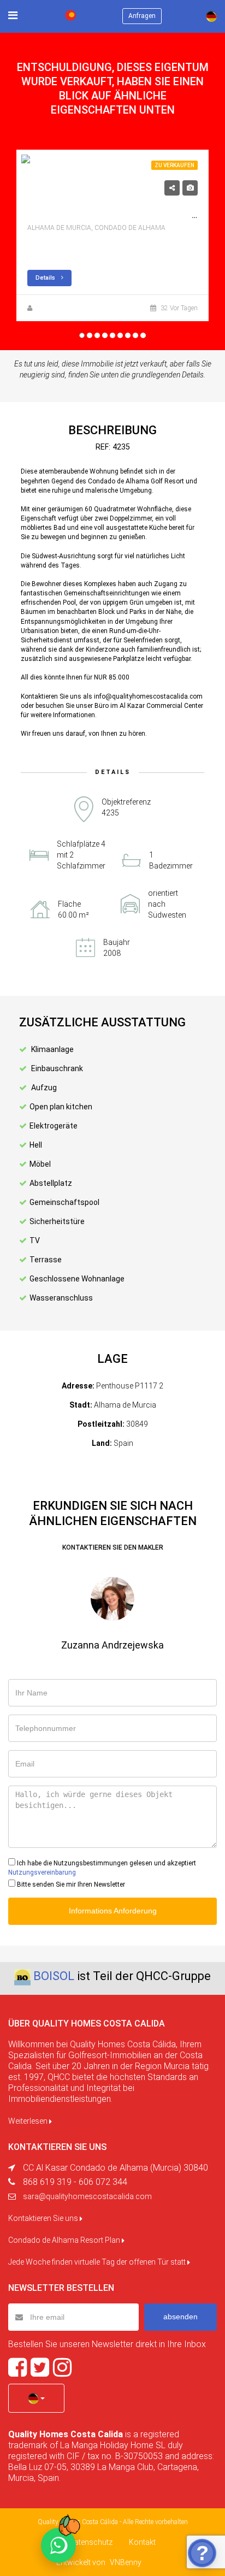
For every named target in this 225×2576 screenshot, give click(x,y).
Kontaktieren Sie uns (44, 2218)
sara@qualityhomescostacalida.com (87, 2196)
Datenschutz (91, 2542)
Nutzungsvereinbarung (42, 1872)
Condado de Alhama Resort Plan (65, 2240)
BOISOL (54, 1976)
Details (46, 278)
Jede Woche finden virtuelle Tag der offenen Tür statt (98, 2262)
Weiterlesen (29, 2121)
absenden (180, 2317)
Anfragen (142, 16)
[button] (36, 2398)
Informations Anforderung (113, 1911)
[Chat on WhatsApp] (58, 2545)
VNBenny (126, 2562)
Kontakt (142, 2542)
